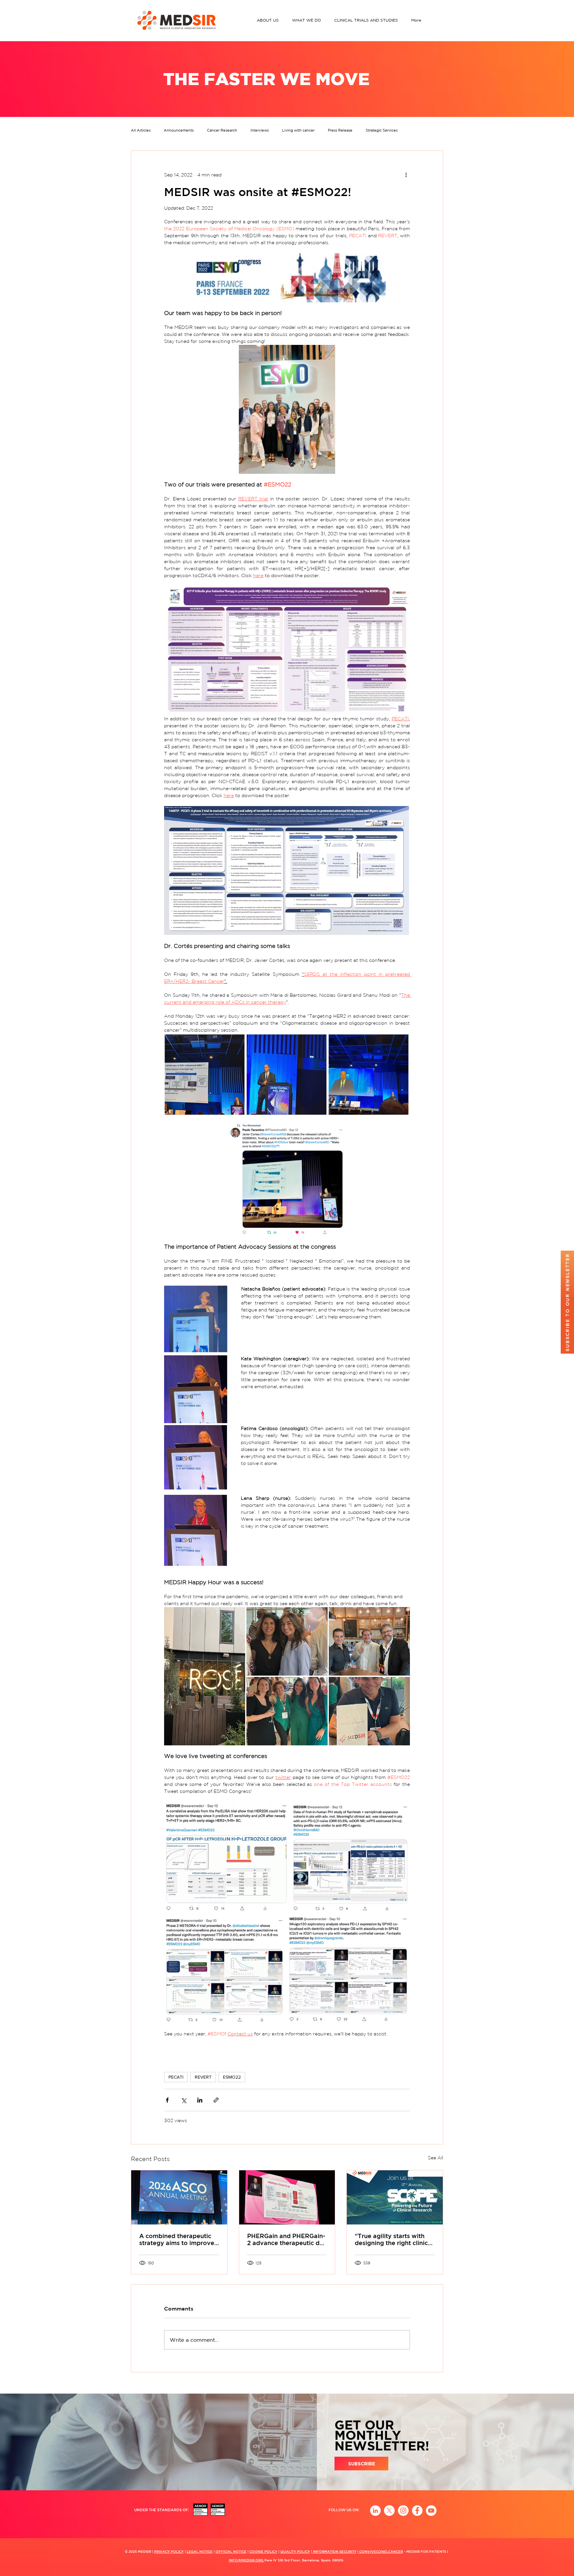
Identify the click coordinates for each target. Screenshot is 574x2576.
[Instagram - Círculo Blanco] (403, 2511)
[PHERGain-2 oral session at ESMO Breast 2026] (287, 2197)
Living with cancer (298, 130)
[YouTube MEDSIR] (431, 2511)
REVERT (203, 2077)
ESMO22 (232, 2077)
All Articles (141, 130)
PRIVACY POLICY (169, 2551)
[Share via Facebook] (167, 2100)
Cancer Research (222, 130)
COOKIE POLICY (263, 2551)
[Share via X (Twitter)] (184, 2100)
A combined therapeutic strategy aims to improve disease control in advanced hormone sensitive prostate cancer (177, 2239)
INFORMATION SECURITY (334, 2551)
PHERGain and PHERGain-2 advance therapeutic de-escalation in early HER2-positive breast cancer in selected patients (286, 2239)
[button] (269, 20)
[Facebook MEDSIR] (417, 2511)
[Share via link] (216, 2100)
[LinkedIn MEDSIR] (375, 2511)
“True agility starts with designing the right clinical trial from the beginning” (394, 2239)
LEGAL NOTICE (200, 2551)
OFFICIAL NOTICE (231, 2551)
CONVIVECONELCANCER (381, 2551)
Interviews (260, 130)
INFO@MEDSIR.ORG (247, 2560)
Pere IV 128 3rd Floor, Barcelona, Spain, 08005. (304, 2560)
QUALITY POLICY (295, 2551)
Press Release (340, 130)
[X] (389, 2511)
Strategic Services (382, 130)
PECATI (176, 2077)
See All (435, 2158)
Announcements (179, 130)
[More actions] (406, 175)
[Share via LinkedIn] (200, 2100)
